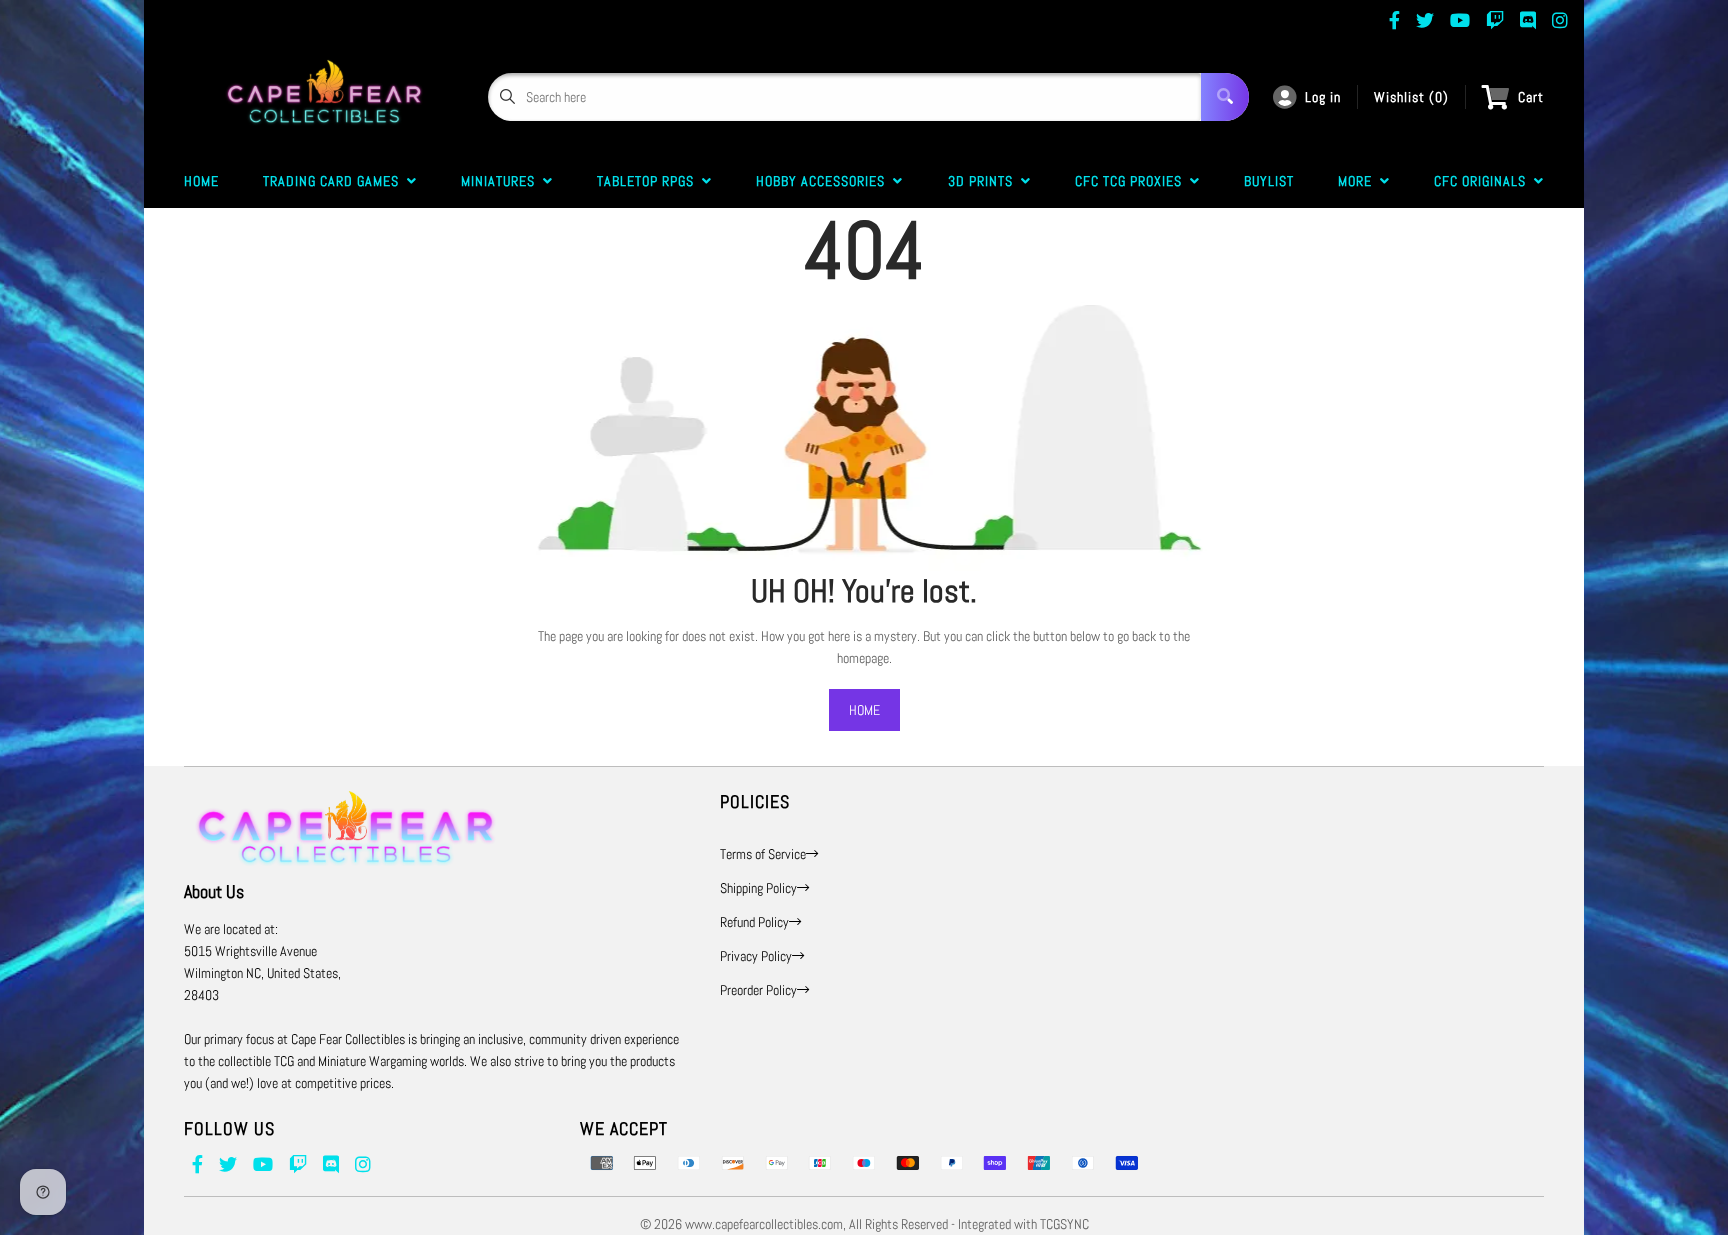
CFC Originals (1484, 181)
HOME (864, 710)
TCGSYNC (1064, 1224)
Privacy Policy (756, 956)
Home (201, 181)
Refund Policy (754, 922)
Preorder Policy (758, 990)
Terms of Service (763, 854)
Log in (1323, 97)
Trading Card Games (335, 181)
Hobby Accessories (824, 181)
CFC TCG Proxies (1132, 181)
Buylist (1269, 181)
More (1359, 181)
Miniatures (502, 181)
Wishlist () (1411, 97)
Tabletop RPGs (649, 181)
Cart (1531, 97)
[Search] (1225, 97)
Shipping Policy (758, 888)
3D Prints (984, 181)
